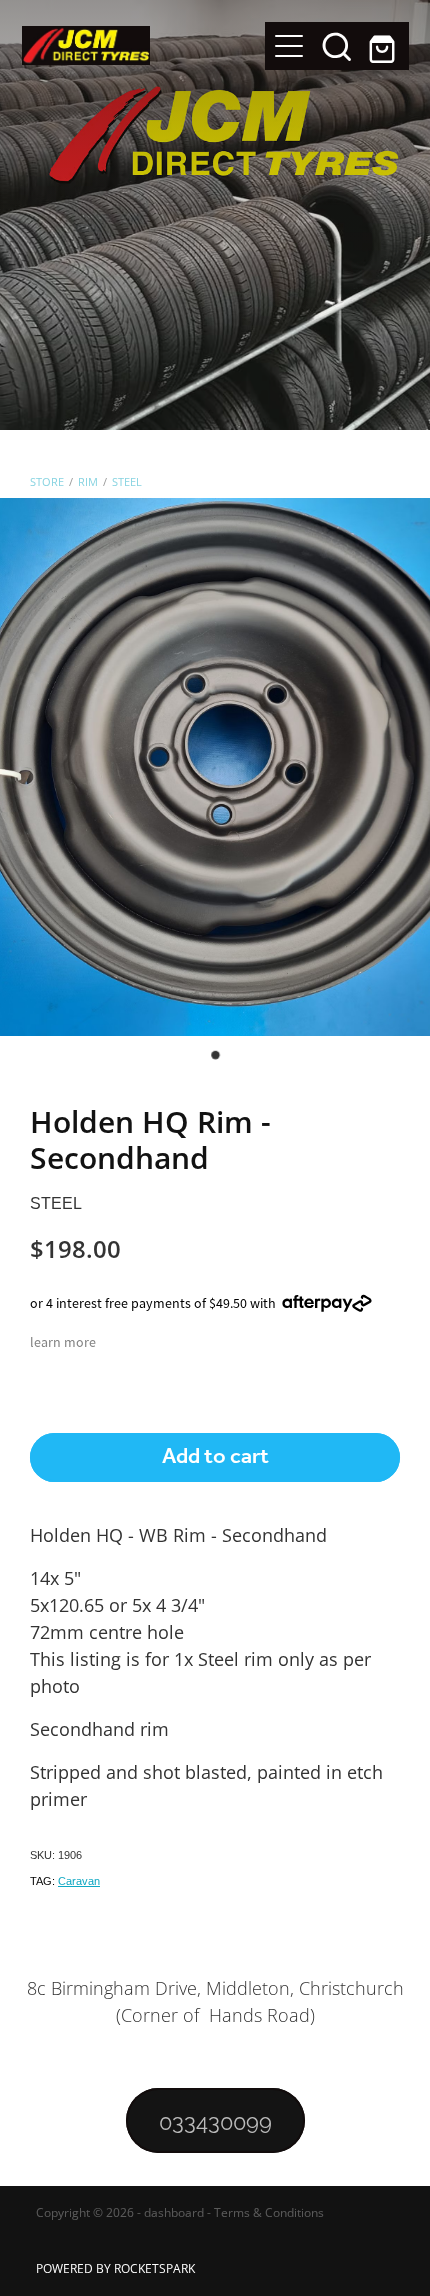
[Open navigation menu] (289, 46)
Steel (127, 481)
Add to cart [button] (215, 1457)
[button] (337, 46)
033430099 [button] (215, 2120)
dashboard (174, 2212)
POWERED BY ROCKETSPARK (115, 2268)
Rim (88, 481)
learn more (63, 1342)
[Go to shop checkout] (385, 46)
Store (47, 481)
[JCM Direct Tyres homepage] (143, 45)
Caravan (79, 1881)
